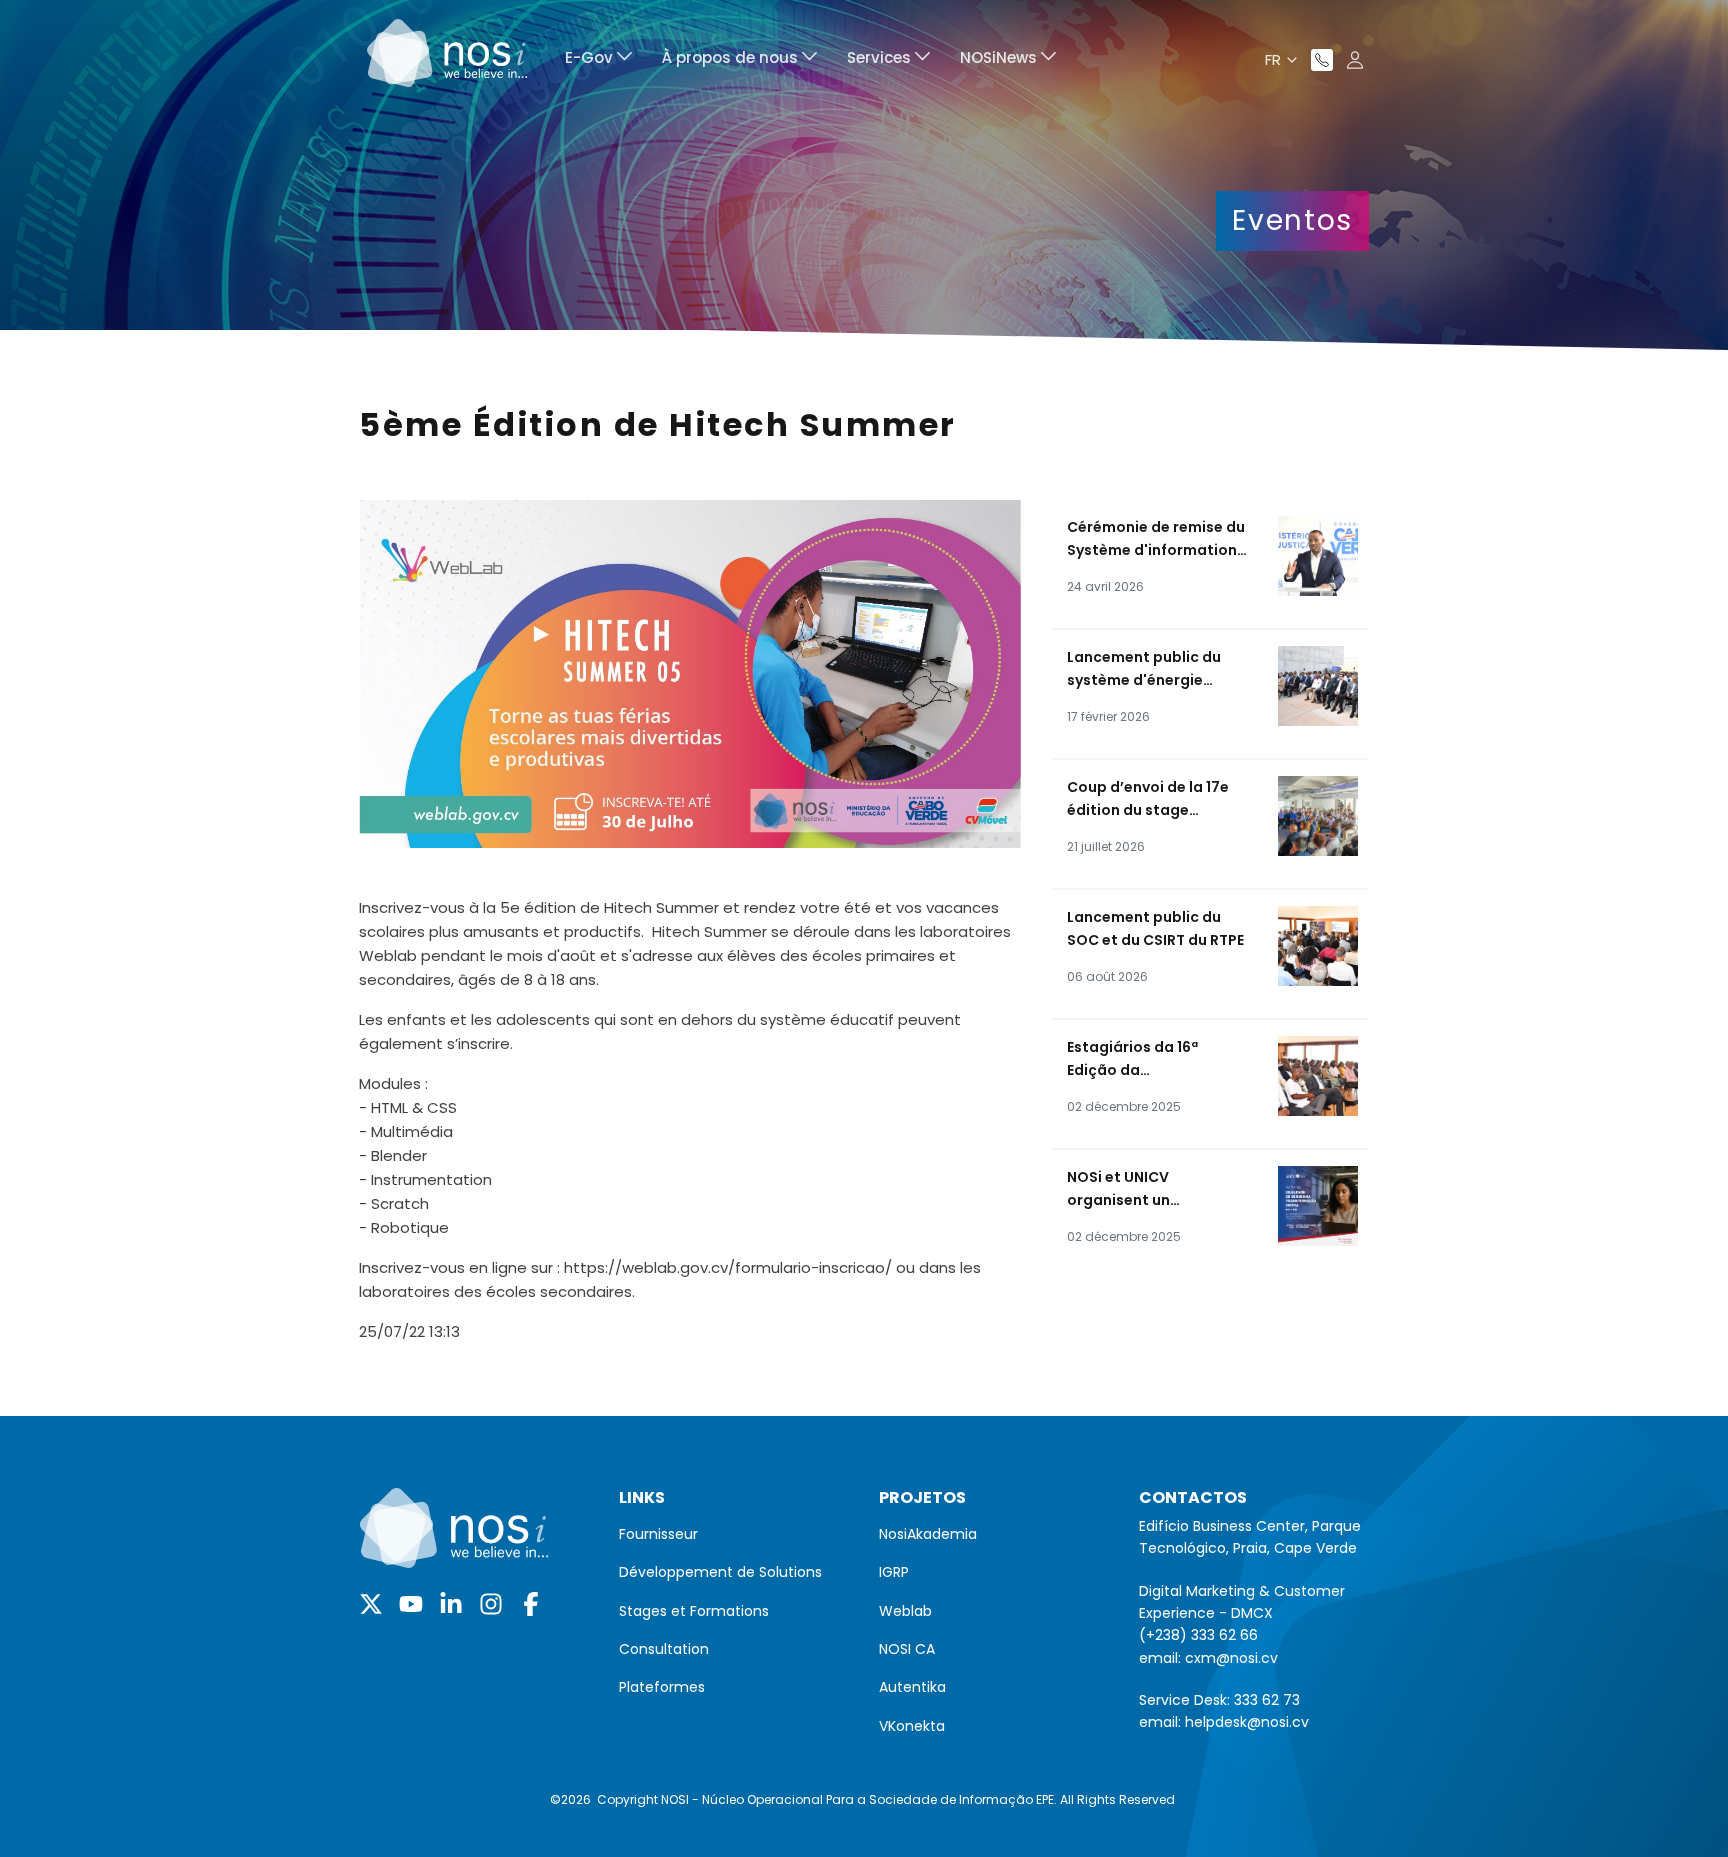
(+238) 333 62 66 (1198, 1635)
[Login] (1355, 60)
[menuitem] (598, 60)
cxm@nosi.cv (1231, 1658)
